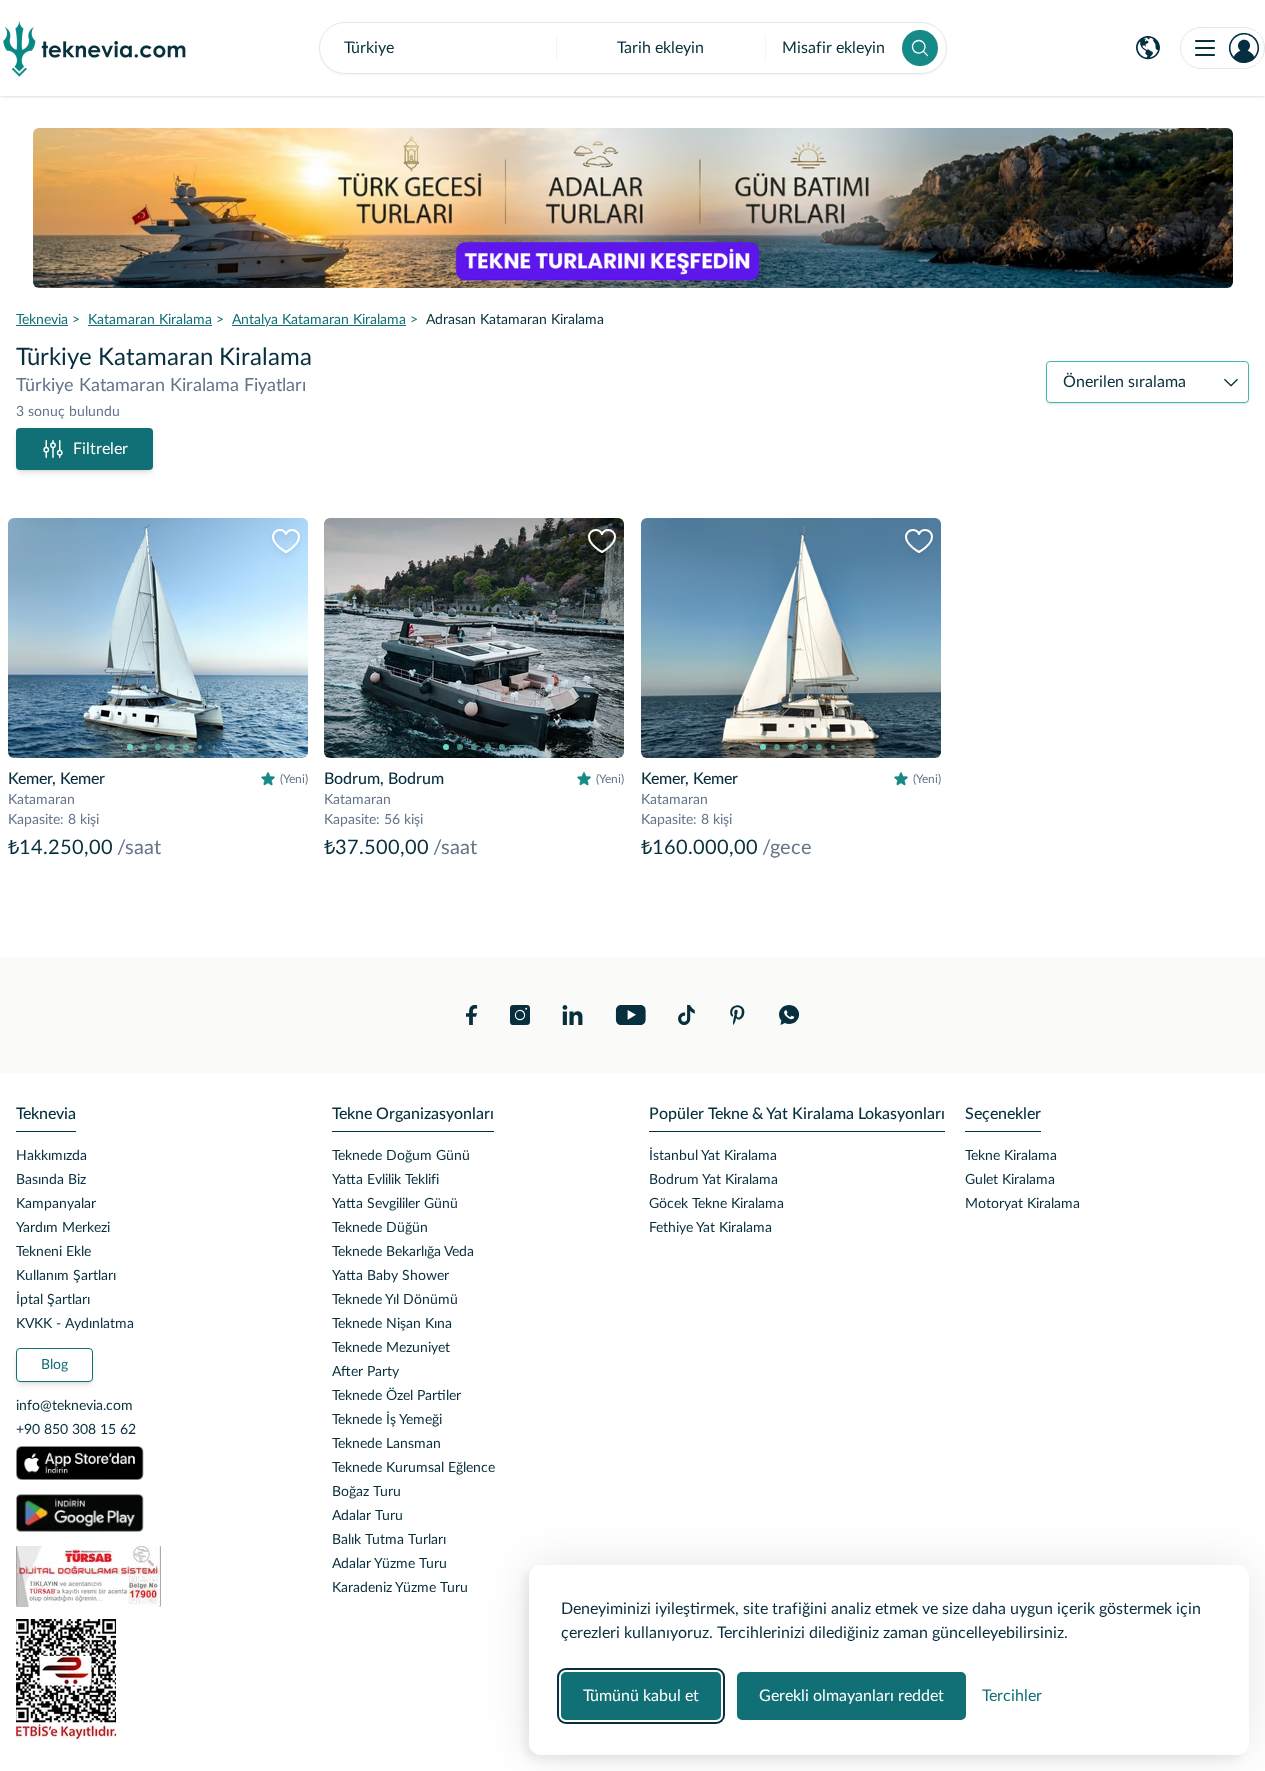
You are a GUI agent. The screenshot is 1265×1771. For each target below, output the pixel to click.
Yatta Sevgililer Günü (395, 1204)
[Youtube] (630, 1015)
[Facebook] (472, 1015)
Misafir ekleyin (833, 48)
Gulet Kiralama (1010, 1180)
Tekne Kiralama (1011, 1156)
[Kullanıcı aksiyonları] (1222, 48)
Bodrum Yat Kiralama (713, 1180)
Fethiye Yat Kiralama (710, 1228)
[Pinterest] (737, 1015)
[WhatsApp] (789, 1015)
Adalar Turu (367, 1516)
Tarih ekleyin (660, 48)
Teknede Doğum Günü (401, 1156)
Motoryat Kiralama (1022, 1204)
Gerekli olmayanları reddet (851, 1696)
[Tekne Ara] (920, 48)
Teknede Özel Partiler (396, 1396)
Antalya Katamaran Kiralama (319, 320)
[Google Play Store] (80, 1513)
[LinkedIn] (572, 1015)
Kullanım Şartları (66, 1276)
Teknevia (42, 320)
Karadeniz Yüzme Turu (400, 1588)
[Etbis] (158, 1679)
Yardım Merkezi (63, 1228)
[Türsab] (158, 1576)
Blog (54, 1365)
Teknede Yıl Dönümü (395, 1300)
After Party (365, 1372)
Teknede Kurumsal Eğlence (413, 1468)
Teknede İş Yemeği (387, 1420)
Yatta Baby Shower (390, 1276)
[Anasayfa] (95, 48)
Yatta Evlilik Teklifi (385, 1180)
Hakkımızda (51, 1156)
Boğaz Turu (366, 1492)
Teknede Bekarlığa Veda (403, 1252)
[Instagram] (520, 1015)
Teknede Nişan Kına (392, 1324)
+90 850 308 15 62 (76, 1430)
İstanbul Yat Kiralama (713, 1156)
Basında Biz (51, 1180)
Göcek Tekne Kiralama (716, 1204)
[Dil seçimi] (1148, 48)
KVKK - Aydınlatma (75, 1324)
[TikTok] (686, 1015)
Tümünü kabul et (641, 1696)
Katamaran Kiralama (150, 320)
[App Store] (80, 1463)
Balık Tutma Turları (389, 1540)
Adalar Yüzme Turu (389, 1564)
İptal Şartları (53, 1300)
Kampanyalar (56, 1204)
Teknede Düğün (380, 1228)
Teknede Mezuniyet (391, 1348)
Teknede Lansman (386, 1444)
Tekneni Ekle (53, 1252)
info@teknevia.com (74, 1406)
